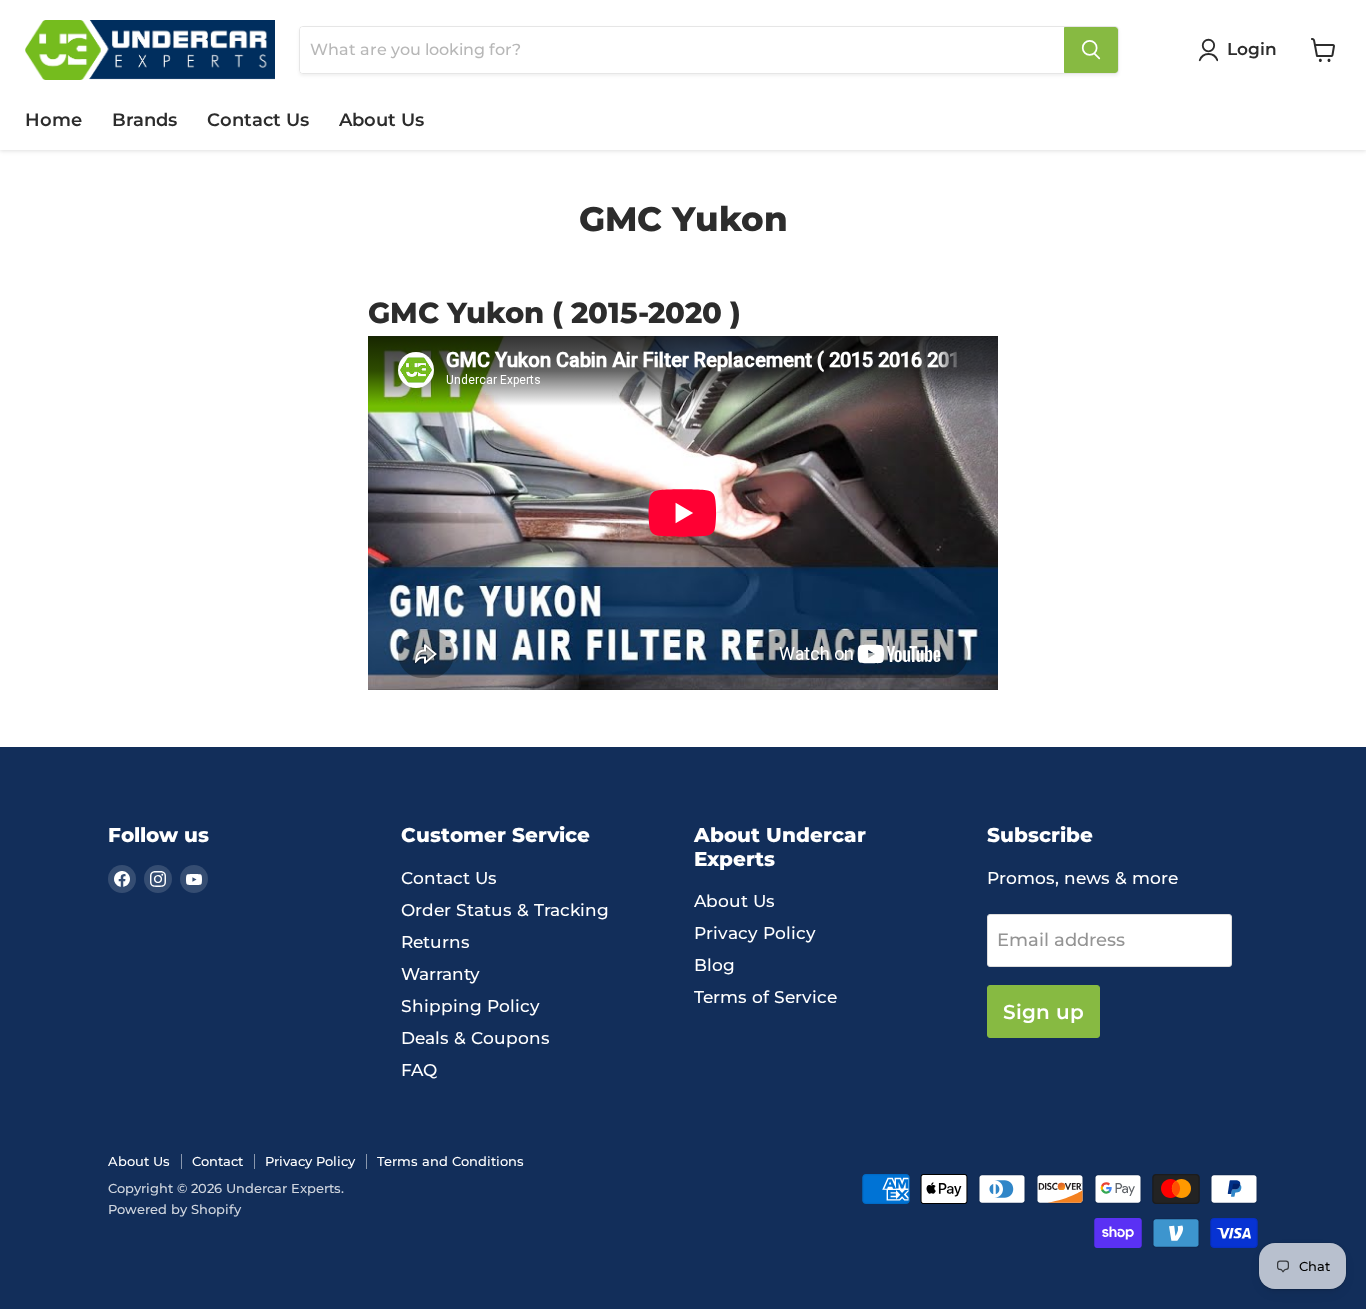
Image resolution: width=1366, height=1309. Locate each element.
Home (53, 120)
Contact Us (258, 120)
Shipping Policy (470, 1006)
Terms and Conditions (450, 1161)
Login (1252, 49)
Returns (435, 942)
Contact (217, 1161)
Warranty (440, 974)
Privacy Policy (755, 933)
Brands (144, 120)
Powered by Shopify (174, 1209)
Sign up (1043, 1011)
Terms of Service (765, 997)
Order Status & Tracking (505, 910)
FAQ (419, 1070)
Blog (714, 965)
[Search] (1091, 50)
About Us (381, 120)
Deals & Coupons (475, 1038)
